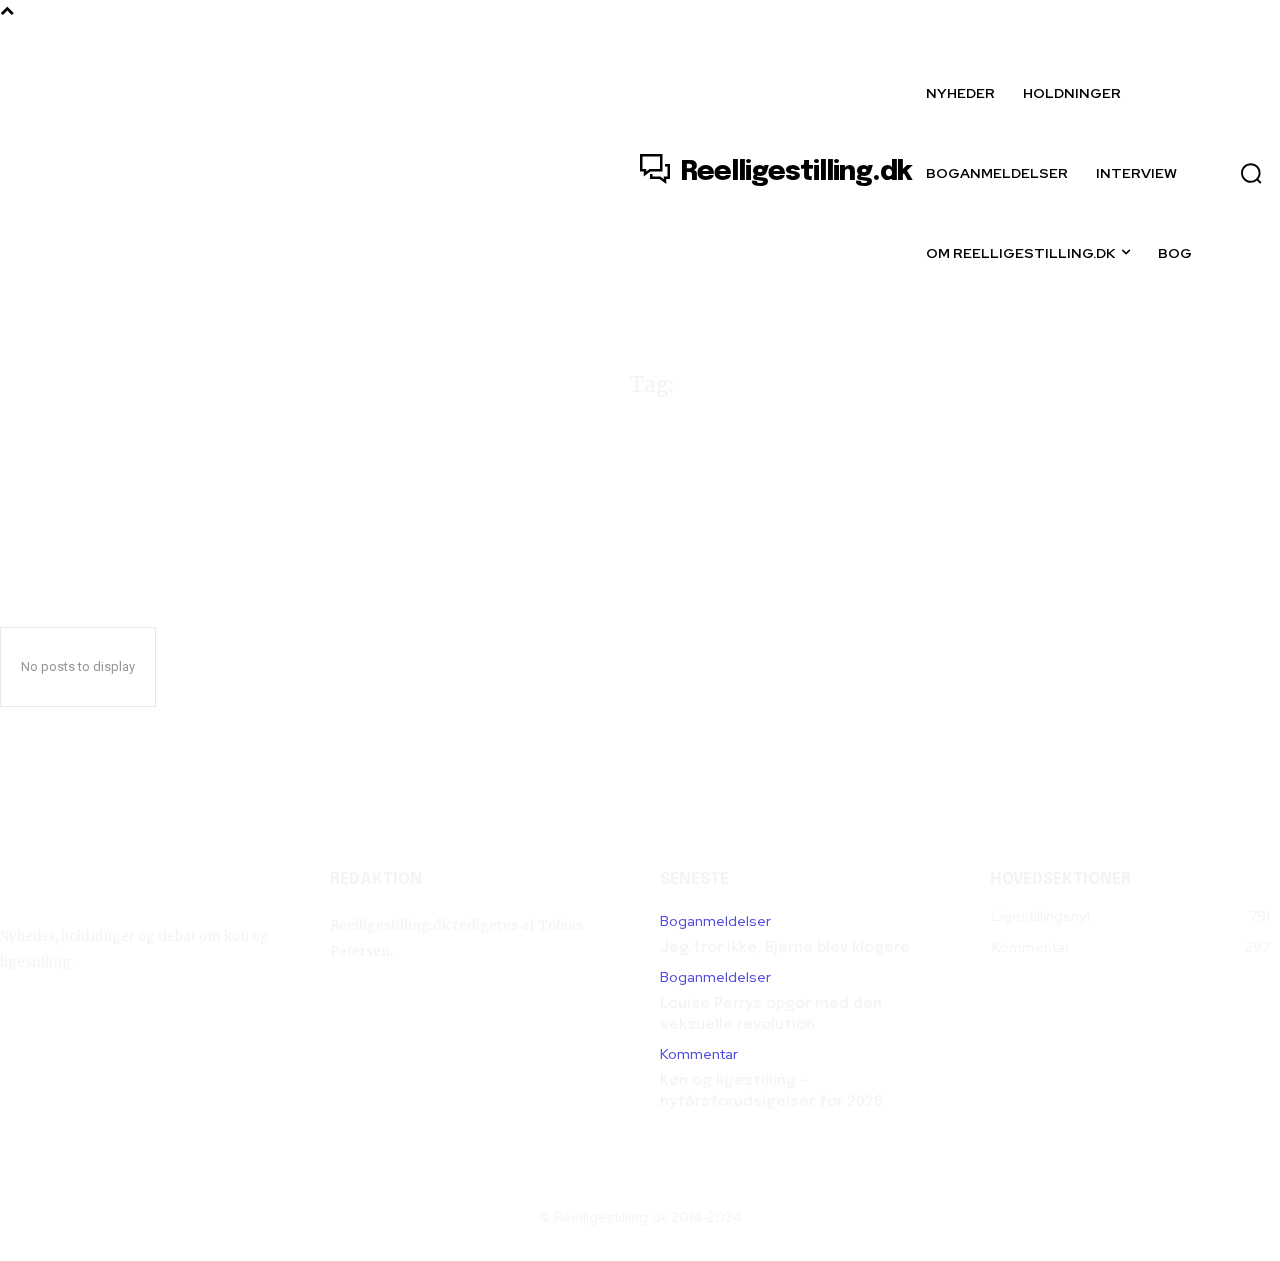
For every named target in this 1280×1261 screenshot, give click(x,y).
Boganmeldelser (715, 921)
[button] (1251, 173)
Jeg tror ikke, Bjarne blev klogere (785, 948)
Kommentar (699, 1054)
